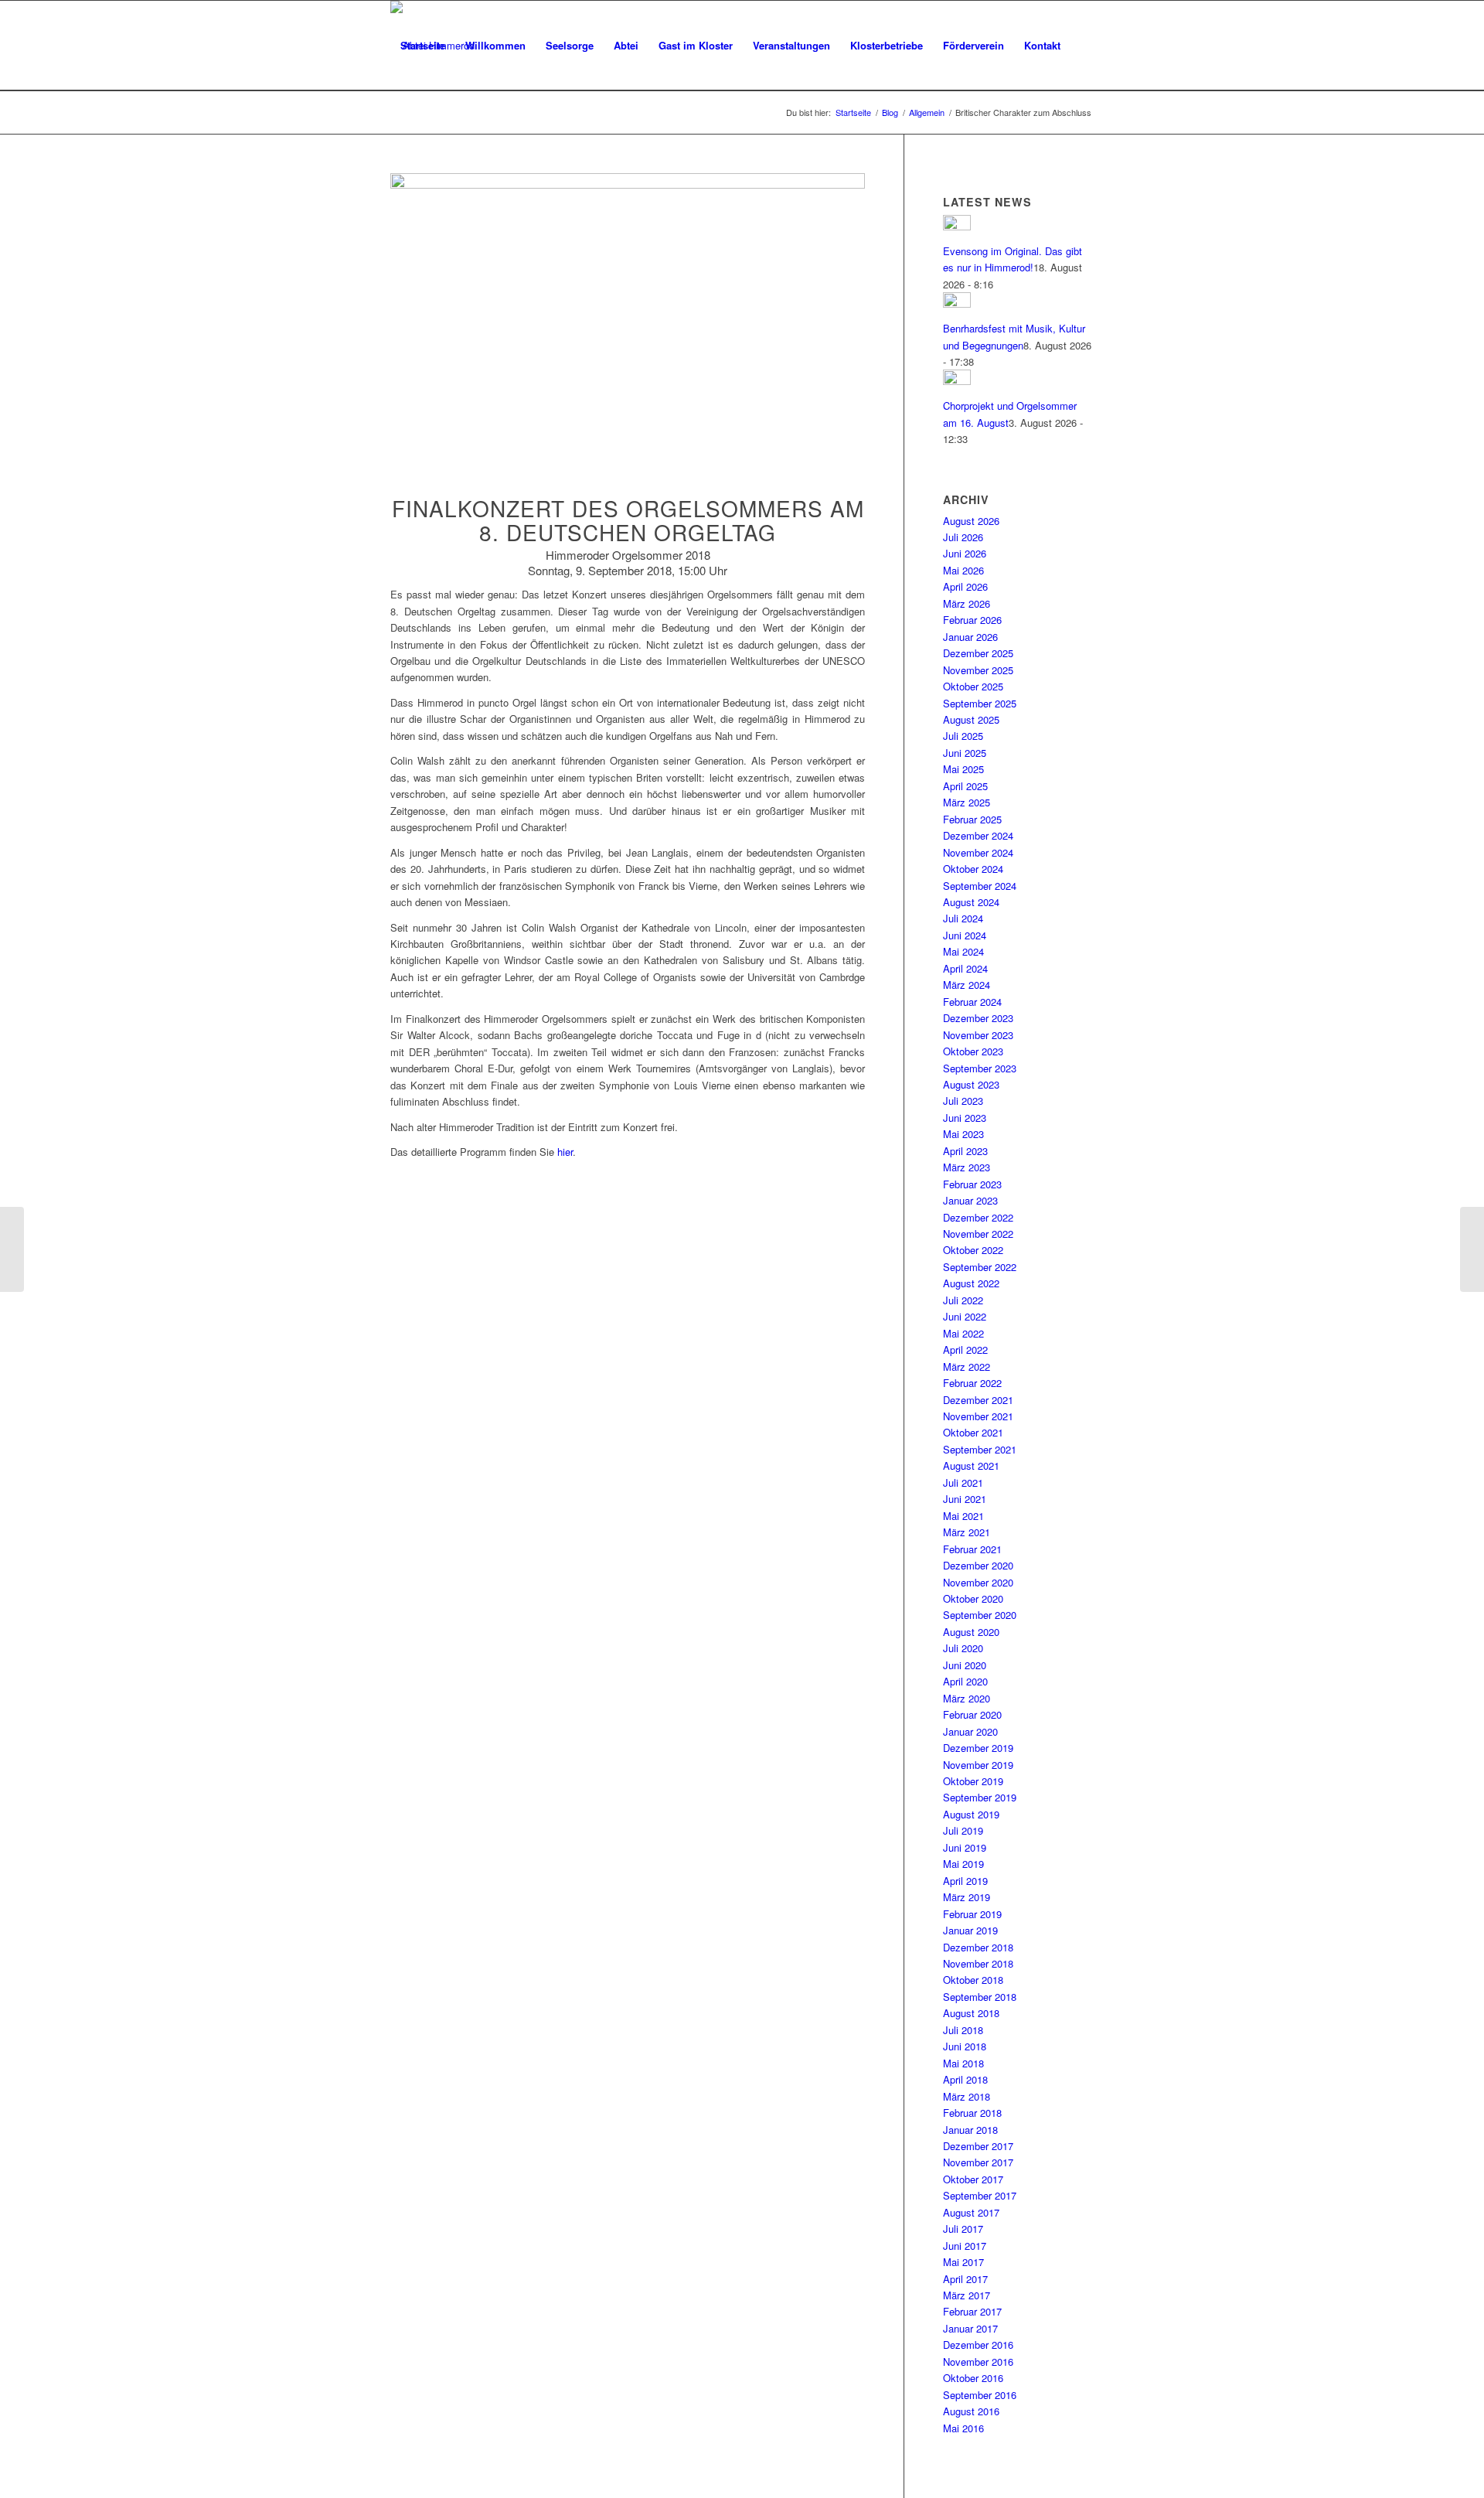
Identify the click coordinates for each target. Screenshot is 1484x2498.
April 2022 (965, 1350)
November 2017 (978, 2162)
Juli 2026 (963, 537)
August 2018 (971, 2013)
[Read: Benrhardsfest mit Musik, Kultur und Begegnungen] (957, 303)
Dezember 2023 (978, 1018)
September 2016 (980, 2395)
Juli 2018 (963, 2030)
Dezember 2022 (978, 1217)
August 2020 (971, 1632)
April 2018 (965, 2079)
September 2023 (980, 1068)
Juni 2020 (965, 1665)
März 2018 (967, 2096)
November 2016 (978, 2362)
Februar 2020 (972, 1714)
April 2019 (965, 1881)
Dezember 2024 (978, 835)
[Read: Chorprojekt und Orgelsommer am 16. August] (957, 381)
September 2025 (980, 703)
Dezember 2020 (978, 1565)
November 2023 (978, 1035)
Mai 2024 (963, 951)
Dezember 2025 (978, 653)
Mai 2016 (963, 2428)
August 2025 (971, 719)
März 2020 (967, 1698)
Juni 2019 (965, 1847)
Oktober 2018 (973, 1980)
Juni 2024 (965, 935)
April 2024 (965, 968)
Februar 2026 (972, 620)
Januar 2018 (970, 2130)
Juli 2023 (963, 1101)
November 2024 (978, 852)
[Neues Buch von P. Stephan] (12, 1249)
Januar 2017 (970, 2328)
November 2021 (978, 1416)
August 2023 (971, 1084)
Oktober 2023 (973, 1051)
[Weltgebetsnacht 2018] (1472, 1249)
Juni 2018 (965, 2046)
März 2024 (967, 985)
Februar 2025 (972, 819)
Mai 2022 (963, 1333)
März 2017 (967, 2295)
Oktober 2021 (973, 1432)
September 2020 (980, 1615)
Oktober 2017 (973, 2179)
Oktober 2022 (973, 1250)
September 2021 (980, 1449)
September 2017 (980, 2195)
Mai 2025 (963, 769)
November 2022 (978, 1234)
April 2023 (965, 1151)
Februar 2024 (972, 1002)
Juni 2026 (965, 553)
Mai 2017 (963, 2262)
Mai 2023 (963, 1134)
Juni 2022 (965, 1316)
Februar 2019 (972, 1914)
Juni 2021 (965, 1499)
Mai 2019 (963, 1864)
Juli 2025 (963, 736)
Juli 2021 (963, 1482)
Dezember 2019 (978, 1748)
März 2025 (967, 802)
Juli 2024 (963, 918)
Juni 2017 (965, 2246)
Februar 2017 (972, 2311)
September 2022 (980, 1267)
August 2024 (971, 902)
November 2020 (978, 1582)
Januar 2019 (970, 1930)
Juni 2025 (965, 753)
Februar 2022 (972, 1383)
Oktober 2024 (973, 869)
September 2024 (980, 886)
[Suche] (405, 135)
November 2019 (978, 1765)
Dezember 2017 (978, 2146)
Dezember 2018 (978, 1947)
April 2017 (965, 2279)
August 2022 (971, 1283)
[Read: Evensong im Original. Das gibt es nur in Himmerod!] (957, 226)
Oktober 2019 (973, 1781)
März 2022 (967, 1367)
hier (565, 1152)
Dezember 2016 (978, 2345)
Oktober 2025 (973, 686)
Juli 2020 (963, 1648)
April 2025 (965, 786)
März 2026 (967, 603)
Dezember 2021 (978, 1400)
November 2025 (978, 670)
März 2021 (967, 1532)
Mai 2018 (963, 2063)
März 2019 (967, 1897)
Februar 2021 (972, 1549)
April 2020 (965, 1681)
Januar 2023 (970, 1200)
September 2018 (980, 1997)
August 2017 (971, 2212)
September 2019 (980, 1797)
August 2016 (971, 2411)
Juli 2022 (963, 1300)
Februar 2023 (972, 1184)
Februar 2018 (972, 2113)
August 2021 (971, 1465)
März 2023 (967, 1167)
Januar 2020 (970, 1731)
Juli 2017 (963, 2229)
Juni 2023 (965, 1118)
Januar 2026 (970, 637)
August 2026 (971, 521)
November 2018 (978, 1963)
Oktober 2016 (973, 2378)
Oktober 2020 (973, 1598)
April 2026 (965, 586)
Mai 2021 (963, 1516)
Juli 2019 (963, 1830)
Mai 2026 (963, 570)
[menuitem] (423, 46)
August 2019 (971, 1814)
